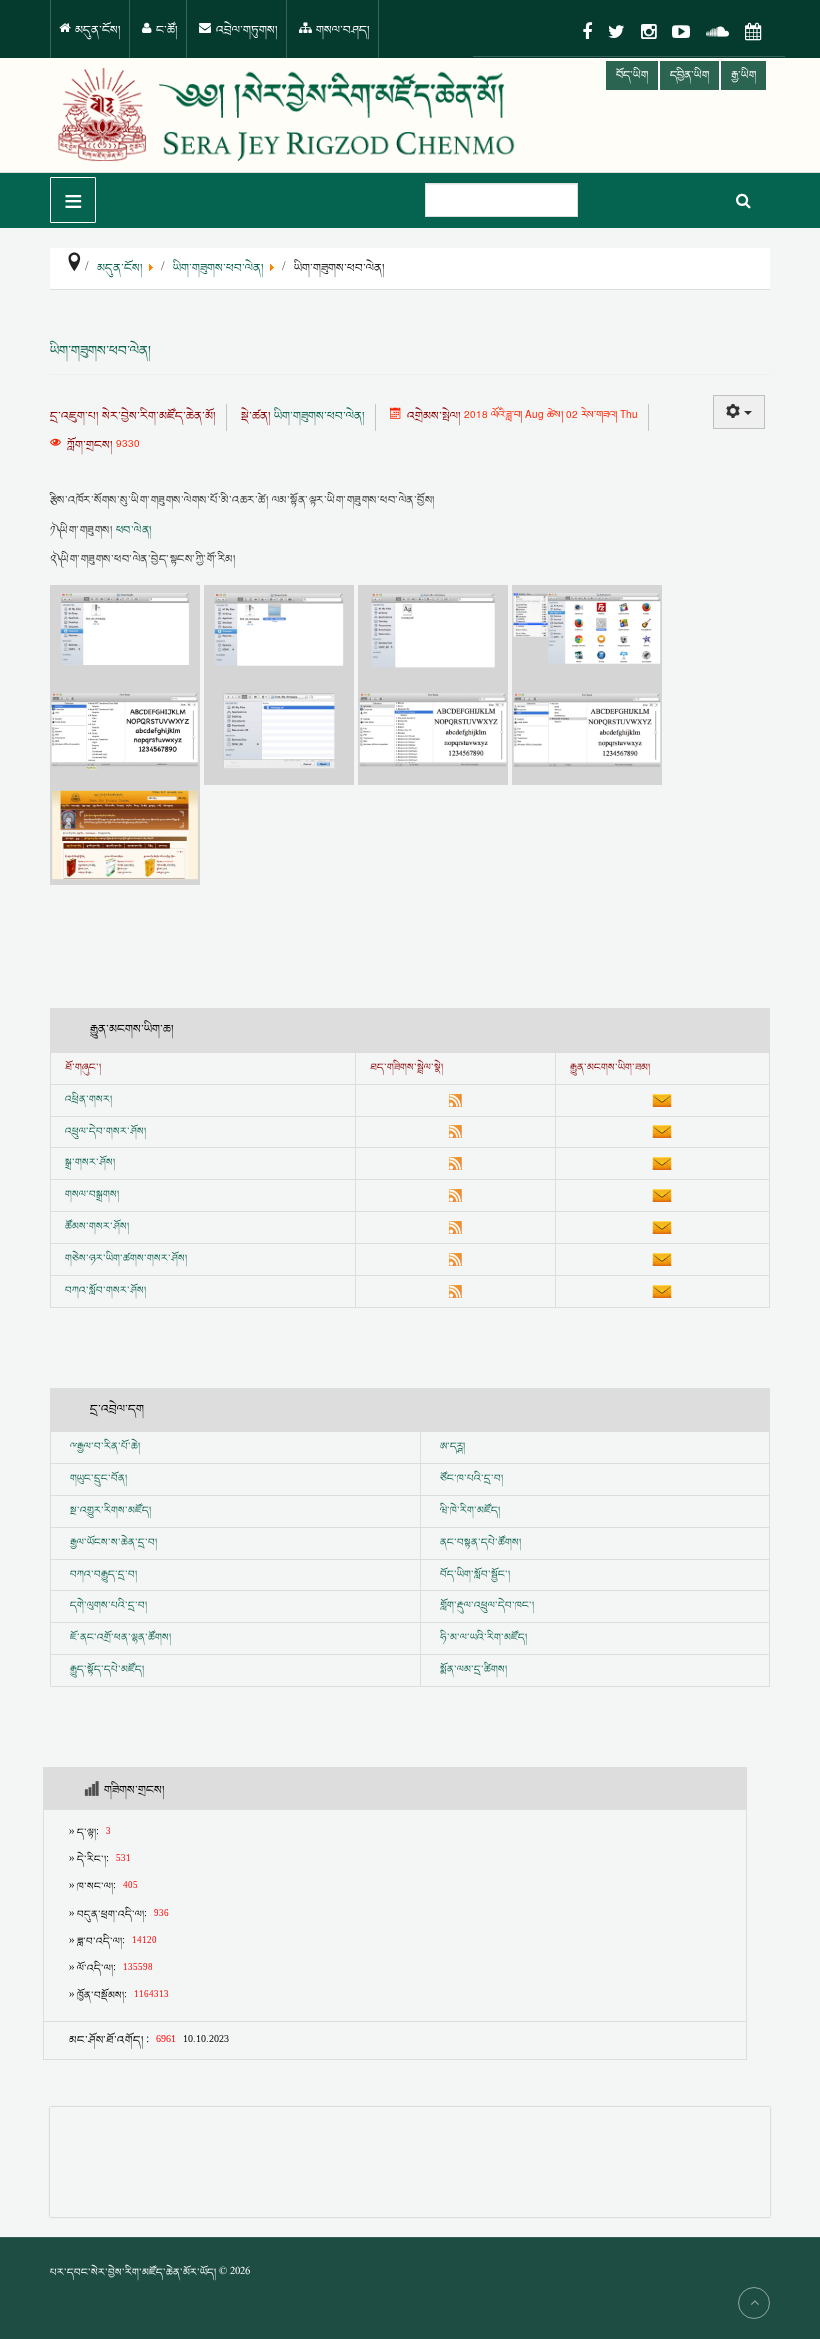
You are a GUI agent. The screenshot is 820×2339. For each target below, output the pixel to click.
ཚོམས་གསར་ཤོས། (97, 1227)
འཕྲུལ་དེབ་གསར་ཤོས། (105, 1132)
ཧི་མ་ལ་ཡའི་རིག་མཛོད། (483, 1638)
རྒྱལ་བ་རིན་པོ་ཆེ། (108, 1447)
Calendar (753, 32)
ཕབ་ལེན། (134, 530)
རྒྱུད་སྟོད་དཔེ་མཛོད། (107, 1670)
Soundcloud (717, 32)
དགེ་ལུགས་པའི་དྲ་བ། (108, 1606)
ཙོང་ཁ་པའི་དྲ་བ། (471, 1479)
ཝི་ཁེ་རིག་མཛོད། (470, 1511)
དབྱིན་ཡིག (689, 75)
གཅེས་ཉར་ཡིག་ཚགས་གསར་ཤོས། (126, 1259)
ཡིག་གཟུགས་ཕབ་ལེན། (100, 351)
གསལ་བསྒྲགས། (92, 1195)
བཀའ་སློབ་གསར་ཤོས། (105, 1291)
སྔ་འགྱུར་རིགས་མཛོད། (110, 1511)
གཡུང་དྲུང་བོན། (98, 1479)
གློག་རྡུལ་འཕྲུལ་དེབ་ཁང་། (487, 1606)
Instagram (648, 32)
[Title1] (127, 633)
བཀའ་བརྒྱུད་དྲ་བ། (103, 1575)
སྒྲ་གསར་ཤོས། (90, 1163)
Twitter (616, 32)
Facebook (587, 32)
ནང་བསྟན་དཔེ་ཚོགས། (480, 1543)
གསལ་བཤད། (341, 30)
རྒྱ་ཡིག (743, 75)
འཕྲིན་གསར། (88, 1100)
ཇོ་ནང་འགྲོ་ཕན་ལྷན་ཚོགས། (120, 1638)
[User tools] (739, 412)
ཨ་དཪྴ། (452, 1447)
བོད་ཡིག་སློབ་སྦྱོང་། (475, 1575)
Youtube (681, 32)
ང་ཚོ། (165, 30)
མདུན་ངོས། (96, 30)
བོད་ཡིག (632, 75)
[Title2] (281, 633)
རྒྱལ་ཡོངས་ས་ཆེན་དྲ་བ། (113, 1543)
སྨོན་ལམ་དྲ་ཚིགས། (473, 1670)
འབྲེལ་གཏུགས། (245, 30)
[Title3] (435, 633)
